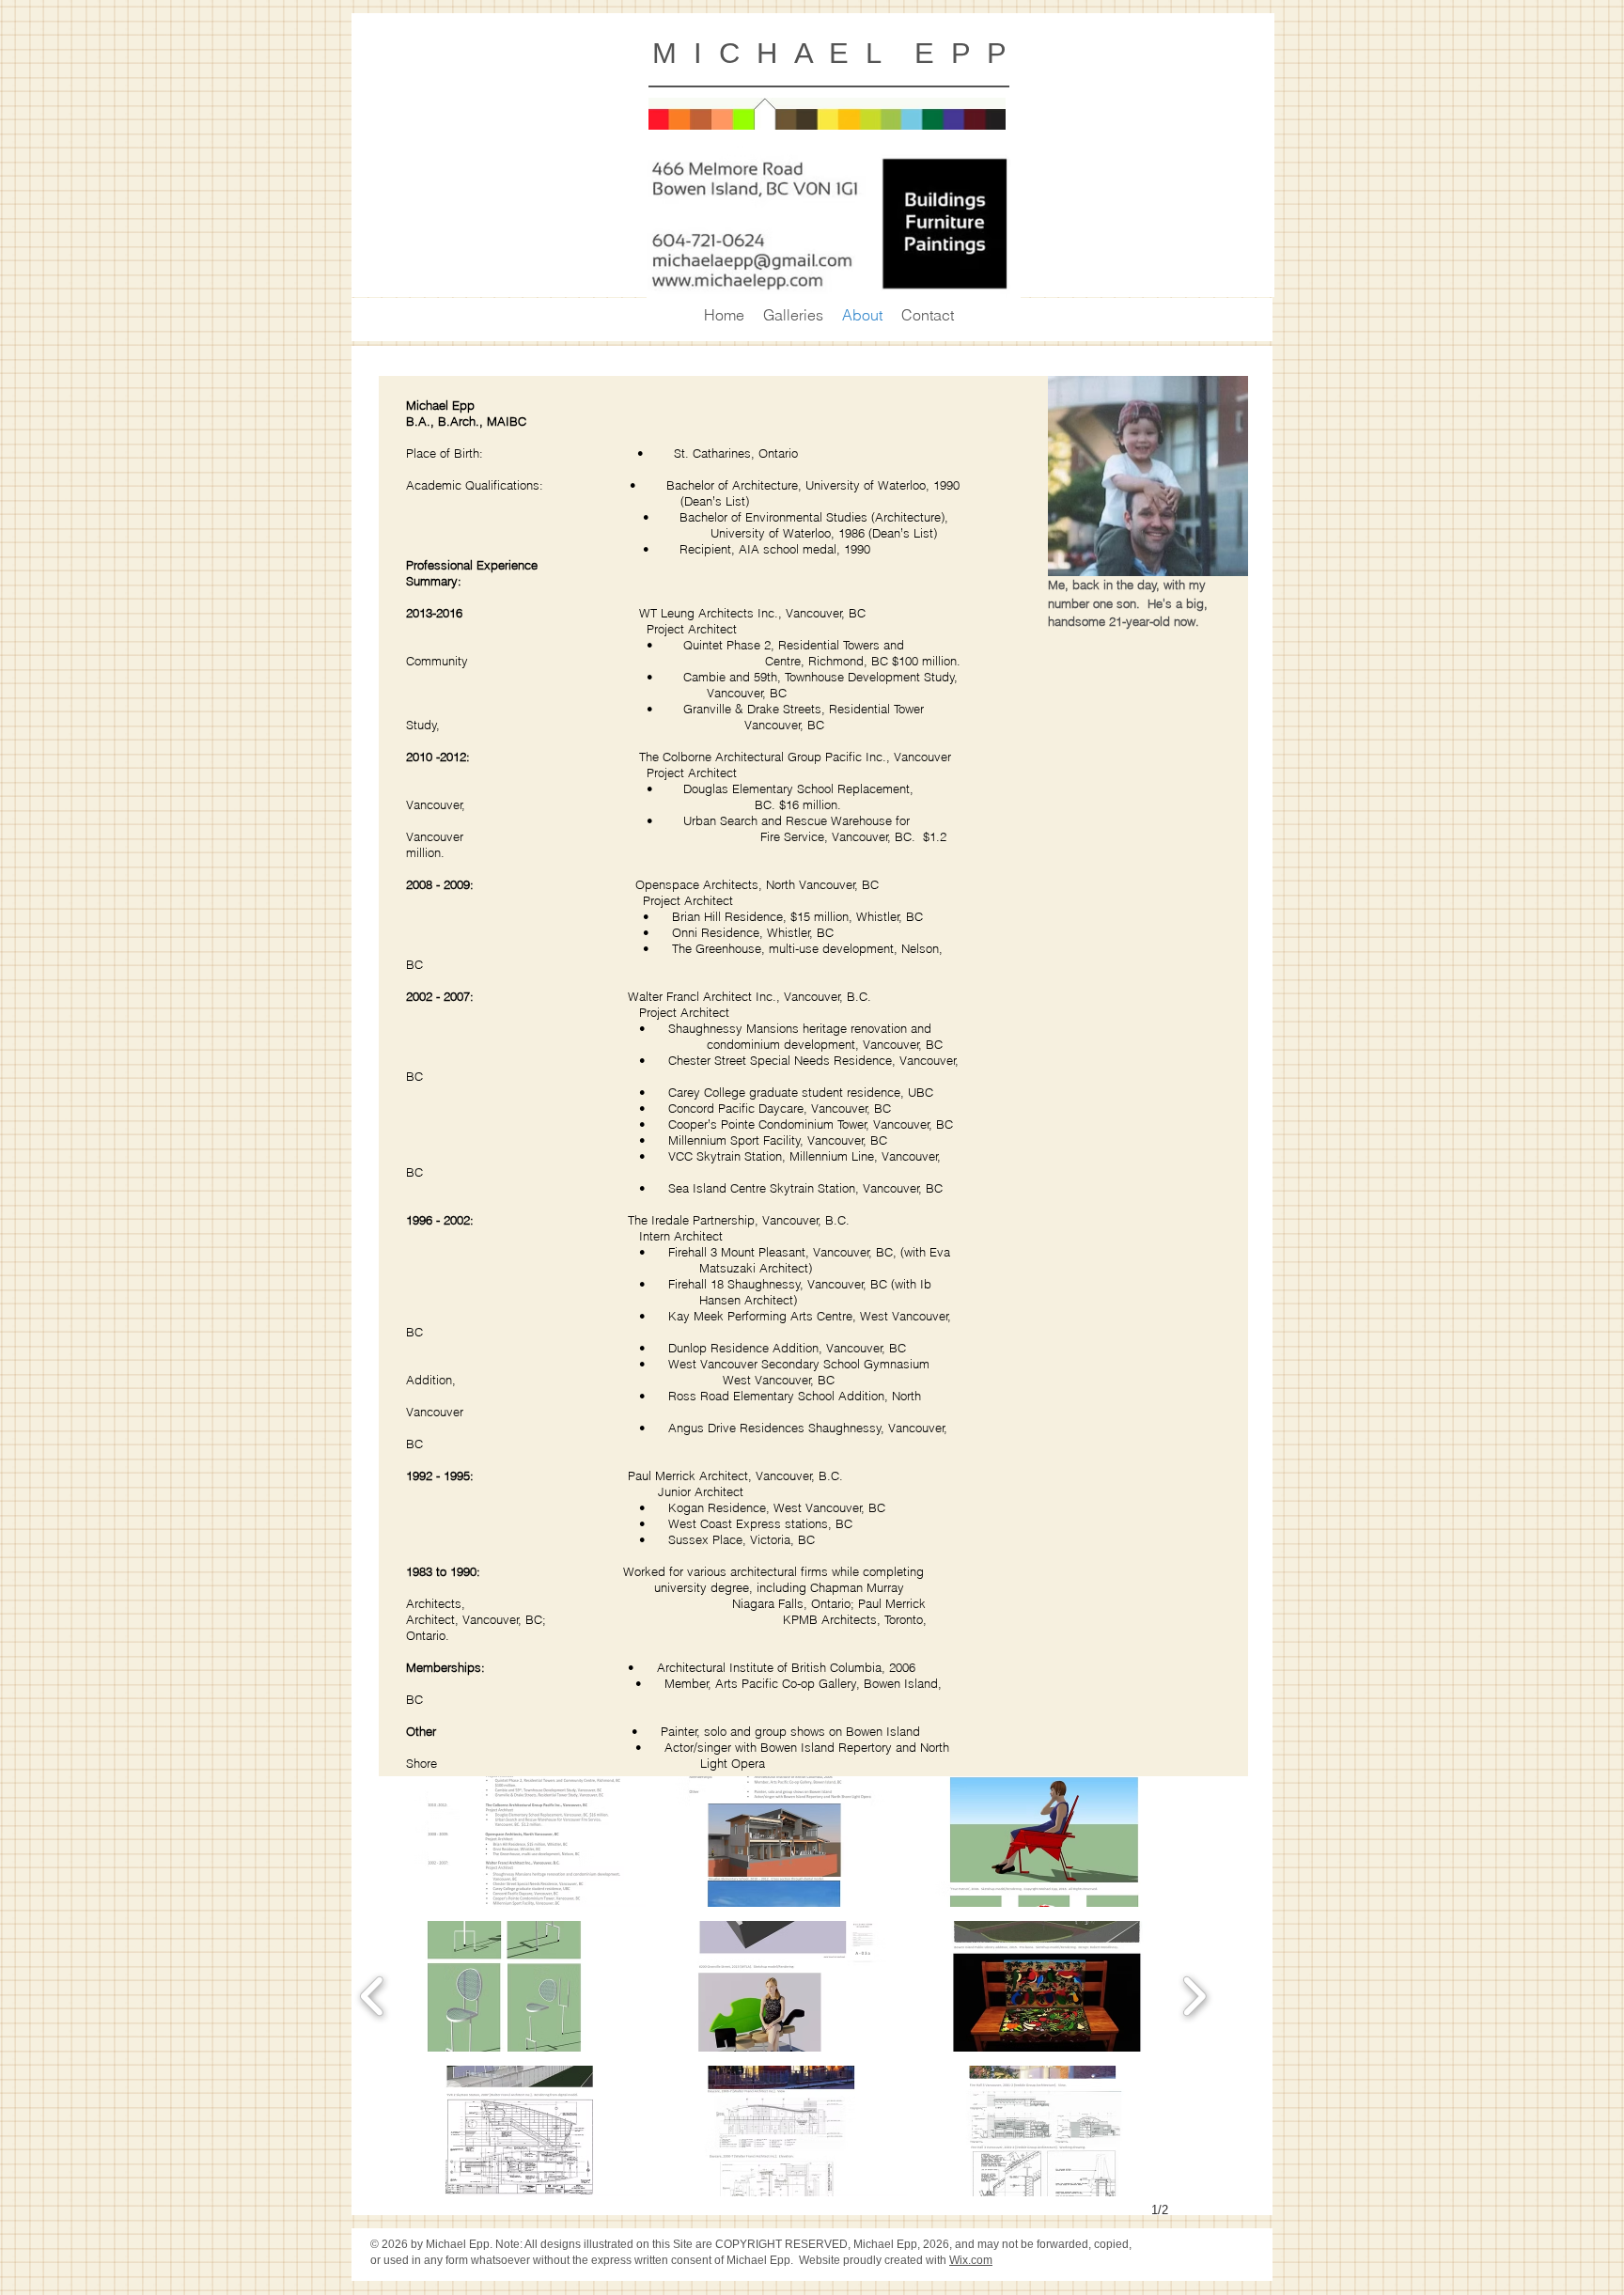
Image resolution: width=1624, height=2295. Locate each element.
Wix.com (971, 2260)
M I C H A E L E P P (829, 53)
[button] (522, 1842)
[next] (1194, 1994)
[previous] (373, 1994)
